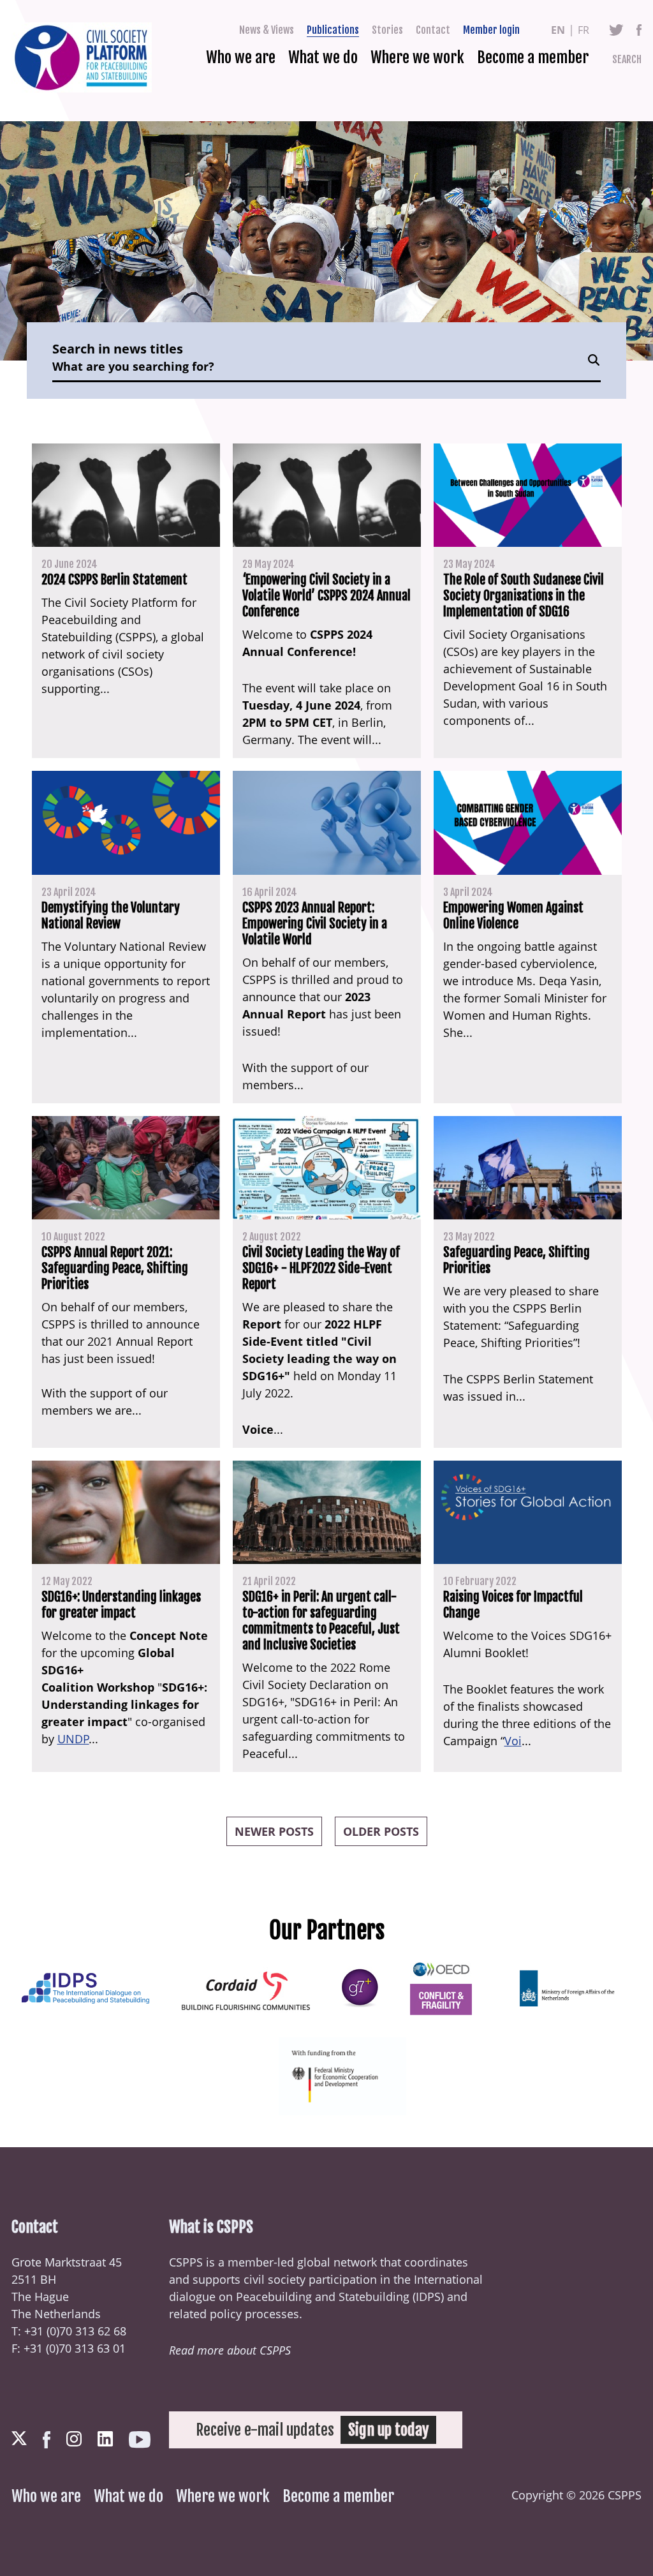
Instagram (74, 2439)
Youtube (140, 2440)
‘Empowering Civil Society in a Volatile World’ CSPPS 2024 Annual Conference (326, 596)
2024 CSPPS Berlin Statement (114, 580)
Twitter (616, 30)
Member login (491, 30)
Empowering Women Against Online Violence (513, 916)
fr (583, 30)
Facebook (639, 30)
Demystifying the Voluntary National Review (111, 916)
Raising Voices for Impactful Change (513, 1605)
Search (627, 59)
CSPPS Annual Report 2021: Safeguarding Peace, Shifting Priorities (115, 1268)
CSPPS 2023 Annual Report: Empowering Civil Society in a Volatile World (315, 924)
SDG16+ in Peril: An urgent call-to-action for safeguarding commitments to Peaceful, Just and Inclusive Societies (321, 1621)
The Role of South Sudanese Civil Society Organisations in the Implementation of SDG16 (524, 596)
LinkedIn (105, 2439)
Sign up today (388, 2430)
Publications (333, 30)
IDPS (428, 2297)
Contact (433, 30)
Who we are (241, 57)
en (558, 30)
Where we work (417, 57)
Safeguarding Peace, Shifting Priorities (517, 1260)
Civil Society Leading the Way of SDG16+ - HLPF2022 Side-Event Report (321, 1268)
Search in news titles (118, 349)
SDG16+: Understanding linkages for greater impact (121, 1605)
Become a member (533, 57)
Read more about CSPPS (230, 2350)
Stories (387, 30)
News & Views (267, 30)
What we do (323, 57)
